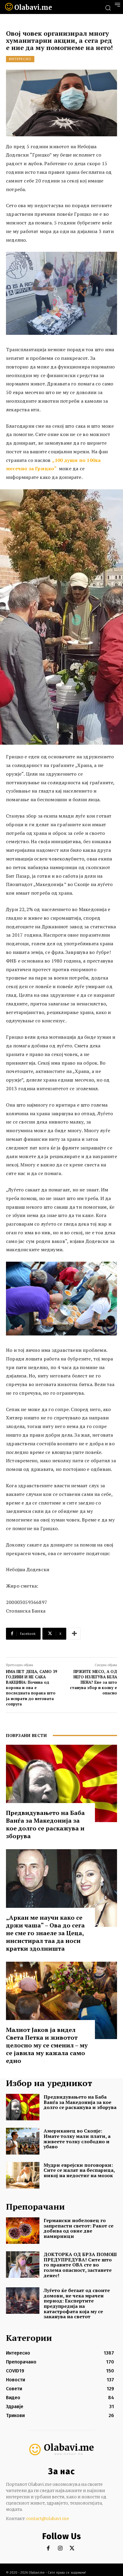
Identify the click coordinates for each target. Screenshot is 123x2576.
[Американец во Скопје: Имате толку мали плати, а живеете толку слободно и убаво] (23, 2141)
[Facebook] (48, 2548)
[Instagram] (60, 2548)
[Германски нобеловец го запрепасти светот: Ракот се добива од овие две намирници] (23, 2231)
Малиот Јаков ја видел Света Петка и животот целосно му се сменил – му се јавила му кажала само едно (47, 2045)
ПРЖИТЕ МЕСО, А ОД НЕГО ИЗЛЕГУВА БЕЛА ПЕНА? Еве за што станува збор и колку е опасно (93, 1682)
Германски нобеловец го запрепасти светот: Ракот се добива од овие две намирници (79, 2228)
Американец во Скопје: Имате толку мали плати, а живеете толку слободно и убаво (77, 2139)
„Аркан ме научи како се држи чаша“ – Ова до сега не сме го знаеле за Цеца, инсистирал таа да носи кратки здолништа (45, 1933)
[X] (72, 2548)
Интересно (20, 59)
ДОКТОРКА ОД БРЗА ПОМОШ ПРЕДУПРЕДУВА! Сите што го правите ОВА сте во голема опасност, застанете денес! (80, 2265)
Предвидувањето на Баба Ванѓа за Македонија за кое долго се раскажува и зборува (45, 1824)
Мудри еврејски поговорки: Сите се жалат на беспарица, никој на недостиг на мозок (79, 2170)
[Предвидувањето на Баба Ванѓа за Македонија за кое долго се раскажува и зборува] (61, 1783)
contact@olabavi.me (48, 2519)
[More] (74, 1634)
